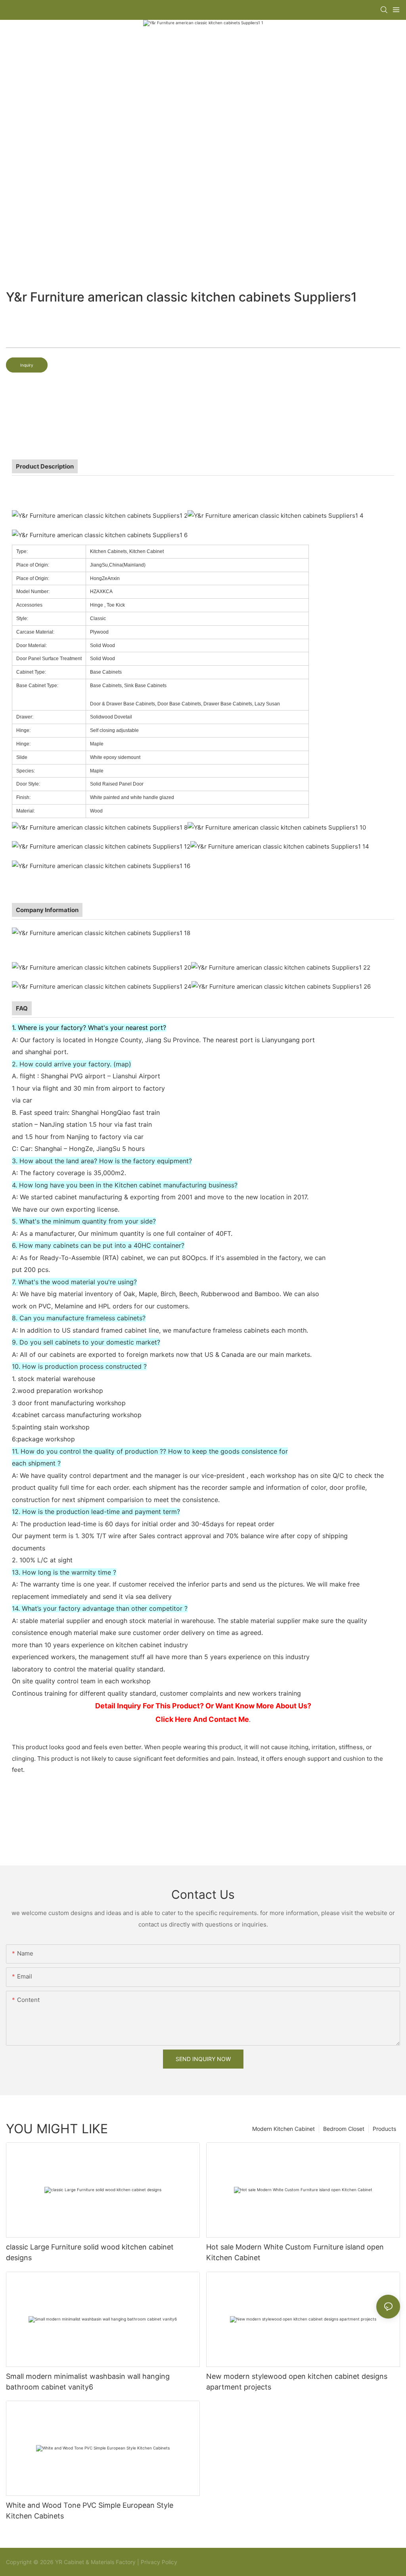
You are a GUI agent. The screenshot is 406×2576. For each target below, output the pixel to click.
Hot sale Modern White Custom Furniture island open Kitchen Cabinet (295, 2252)
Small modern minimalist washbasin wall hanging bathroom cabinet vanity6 (88, 2382)
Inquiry (27, 365)
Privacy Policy (159, 2562)
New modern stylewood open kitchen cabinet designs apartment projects (297, 2382)
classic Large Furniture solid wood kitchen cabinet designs (90, 2252)
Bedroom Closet (344, 2129)
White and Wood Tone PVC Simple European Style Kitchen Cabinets (90, 2511)
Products (384, 2129)
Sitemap (189, 2562)
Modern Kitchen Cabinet (283, 2129)
